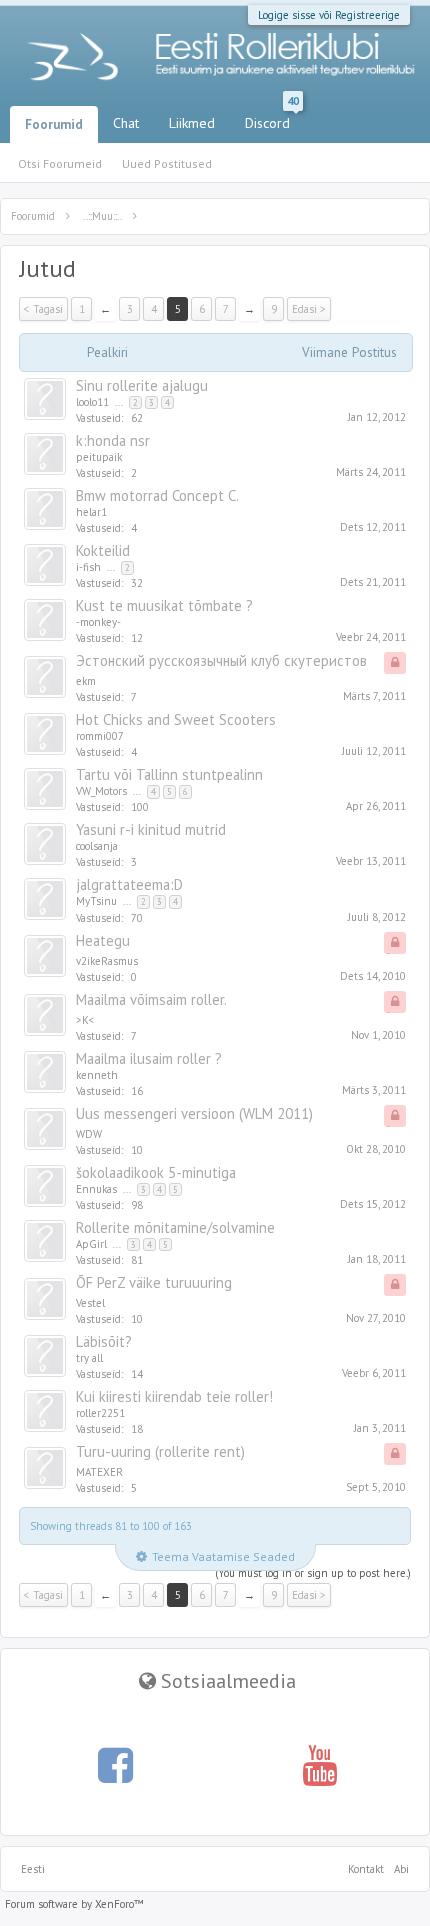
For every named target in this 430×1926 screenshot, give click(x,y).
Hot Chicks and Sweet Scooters (176, 719)
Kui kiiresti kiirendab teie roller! (174, 1396)
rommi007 (100, 736)
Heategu (103, 940)
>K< (85, 1020)
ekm (86, 681)
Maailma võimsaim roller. (151, 999)
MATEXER (99, 1472)
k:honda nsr (113, 440)
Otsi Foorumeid (60, 163)
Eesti (33, 1869)
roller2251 (100, 1413)
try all (89, 1358)
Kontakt (366, 1869)
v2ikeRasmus (107, 961)
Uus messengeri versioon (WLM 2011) (194, 1113)
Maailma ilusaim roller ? (149, 1058)
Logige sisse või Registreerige (329, 15)
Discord (272, 119)
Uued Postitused (167, 163)
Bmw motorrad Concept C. (157, 495)
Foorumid (54, 124)
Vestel (90, 1303)
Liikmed (192, 123)
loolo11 (92, 402)
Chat (126, 123)
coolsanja (97, 846)
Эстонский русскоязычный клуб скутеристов (221, 660)
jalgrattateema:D (129, 884)
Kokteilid (103, 550)
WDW (89, 1134)
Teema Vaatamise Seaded (223, 1556)
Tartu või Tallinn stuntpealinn (169, 774)
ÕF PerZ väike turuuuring (154, 1282)
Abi (401, 1869)
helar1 (91, 512)
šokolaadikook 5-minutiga (156, 1172)
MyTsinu (96, 901)
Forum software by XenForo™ (74, 1904)
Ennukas (96, 1189)
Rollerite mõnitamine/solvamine (175, 1227)
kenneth (97, 1075)
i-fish (88, 567)
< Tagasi (43, 309)
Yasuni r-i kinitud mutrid (151, 829)
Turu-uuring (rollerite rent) (160, 1451)
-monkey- (98, 622)
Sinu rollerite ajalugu (142, 385)
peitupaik (99, 457)
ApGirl (91, 1244)
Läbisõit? (104, 1341)
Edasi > (309, 309)
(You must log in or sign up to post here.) (313, 1573)
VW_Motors (101, 791)
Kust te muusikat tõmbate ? (164, 605)
